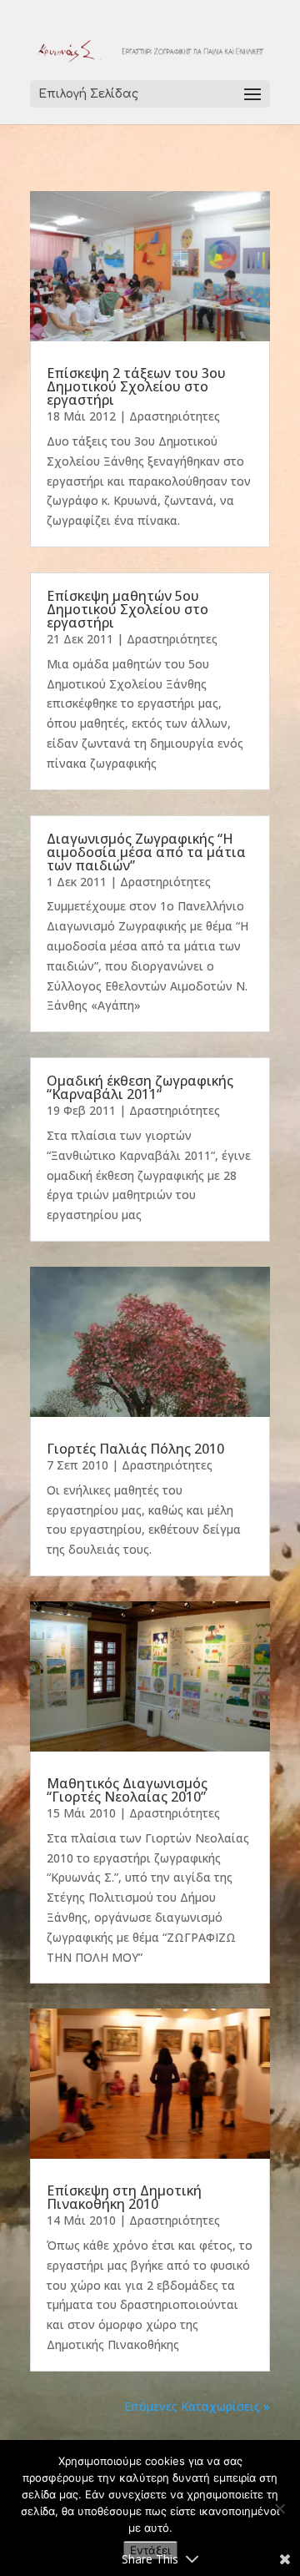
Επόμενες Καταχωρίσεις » (197, 2406)
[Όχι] (279, 2508)
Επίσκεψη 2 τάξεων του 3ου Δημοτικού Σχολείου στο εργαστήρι (136, 386)
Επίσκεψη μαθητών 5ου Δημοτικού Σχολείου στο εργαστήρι (127, 609)
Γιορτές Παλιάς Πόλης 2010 (135, 1449)
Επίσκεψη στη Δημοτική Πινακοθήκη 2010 (124, 2197)
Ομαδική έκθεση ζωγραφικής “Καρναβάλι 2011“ (140, 1087)
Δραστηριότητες (175, 416)
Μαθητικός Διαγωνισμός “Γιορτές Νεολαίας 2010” (127, 1790)
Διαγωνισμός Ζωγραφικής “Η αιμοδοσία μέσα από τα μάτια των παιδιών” (146, 852)
